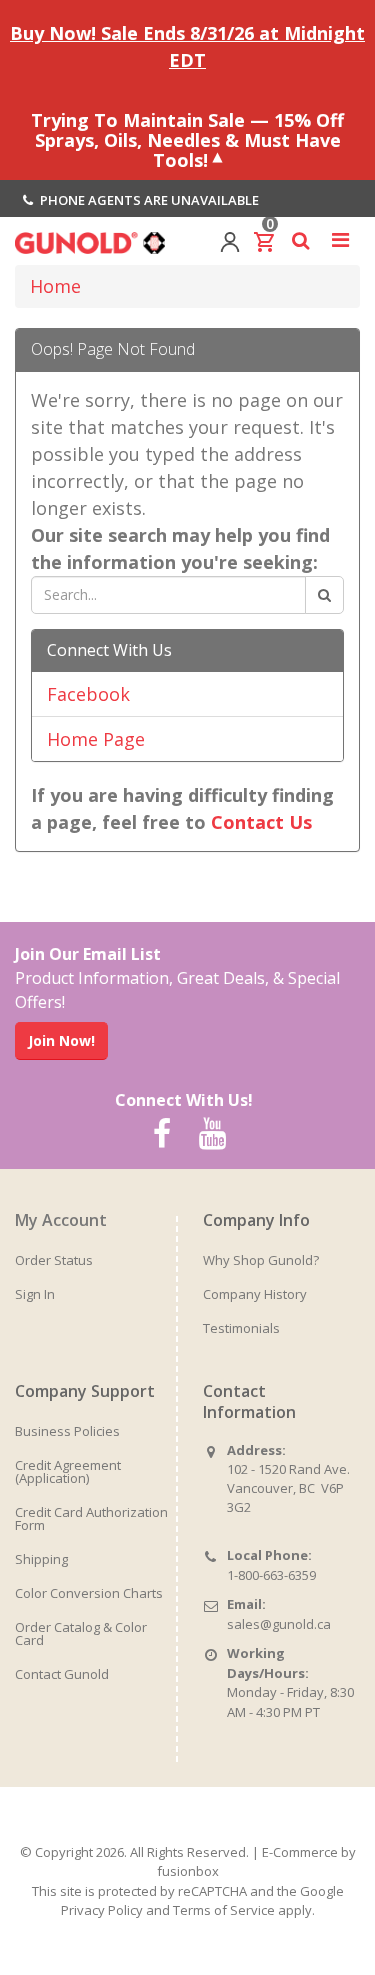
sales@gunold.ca (279, 1624)
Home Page (96, 739)
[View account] (230, 240)
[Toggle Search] (300, 240)
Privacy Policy (102, 1910)
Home (55, 286)
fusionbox (188, 1871)
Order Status (54, 1260)
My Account (61, 1220)
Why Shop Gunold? (261, 1260)
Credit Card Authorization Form (91, 1518)
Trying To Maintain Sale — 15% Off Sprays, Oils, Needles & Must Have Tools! (187, 139)
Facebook (88, 694)
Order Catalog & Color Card (81, 1633)
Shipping (41, 1559)
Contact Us (261, 822)
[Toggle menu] (340, 240)
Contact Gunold (62, 1674)
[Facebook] (162, 1134)
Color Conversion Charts (89, 1593)
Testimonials (241, 1328)
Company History (255, 1294)
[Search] (324, 595)
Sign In (35, 1294)
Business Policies (67, 1431)
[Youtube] (213, 1134)
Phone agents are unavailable (148, 200)
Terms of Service (224, 1910)
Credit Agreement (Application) (68, 1471)
